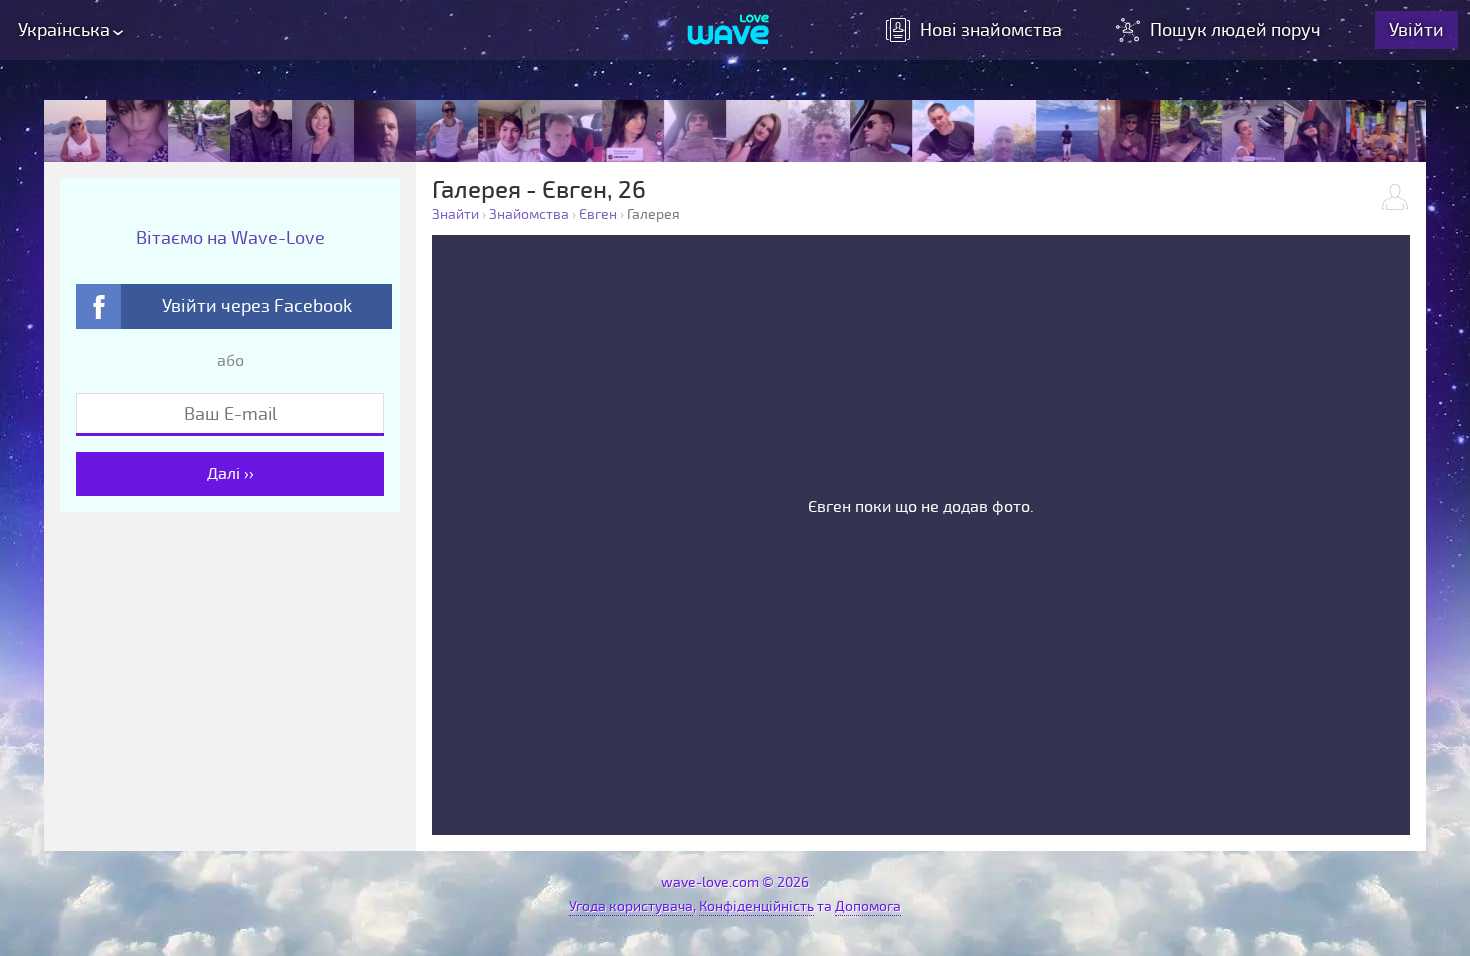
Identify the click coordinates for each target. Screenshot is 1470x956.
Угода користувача (631, 906)
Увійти (1416, 30)
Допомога (868, 906)
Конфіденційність (756, 906)
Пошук (1235, 30)
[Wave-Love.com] (728, 31)
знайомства (991, 30)
